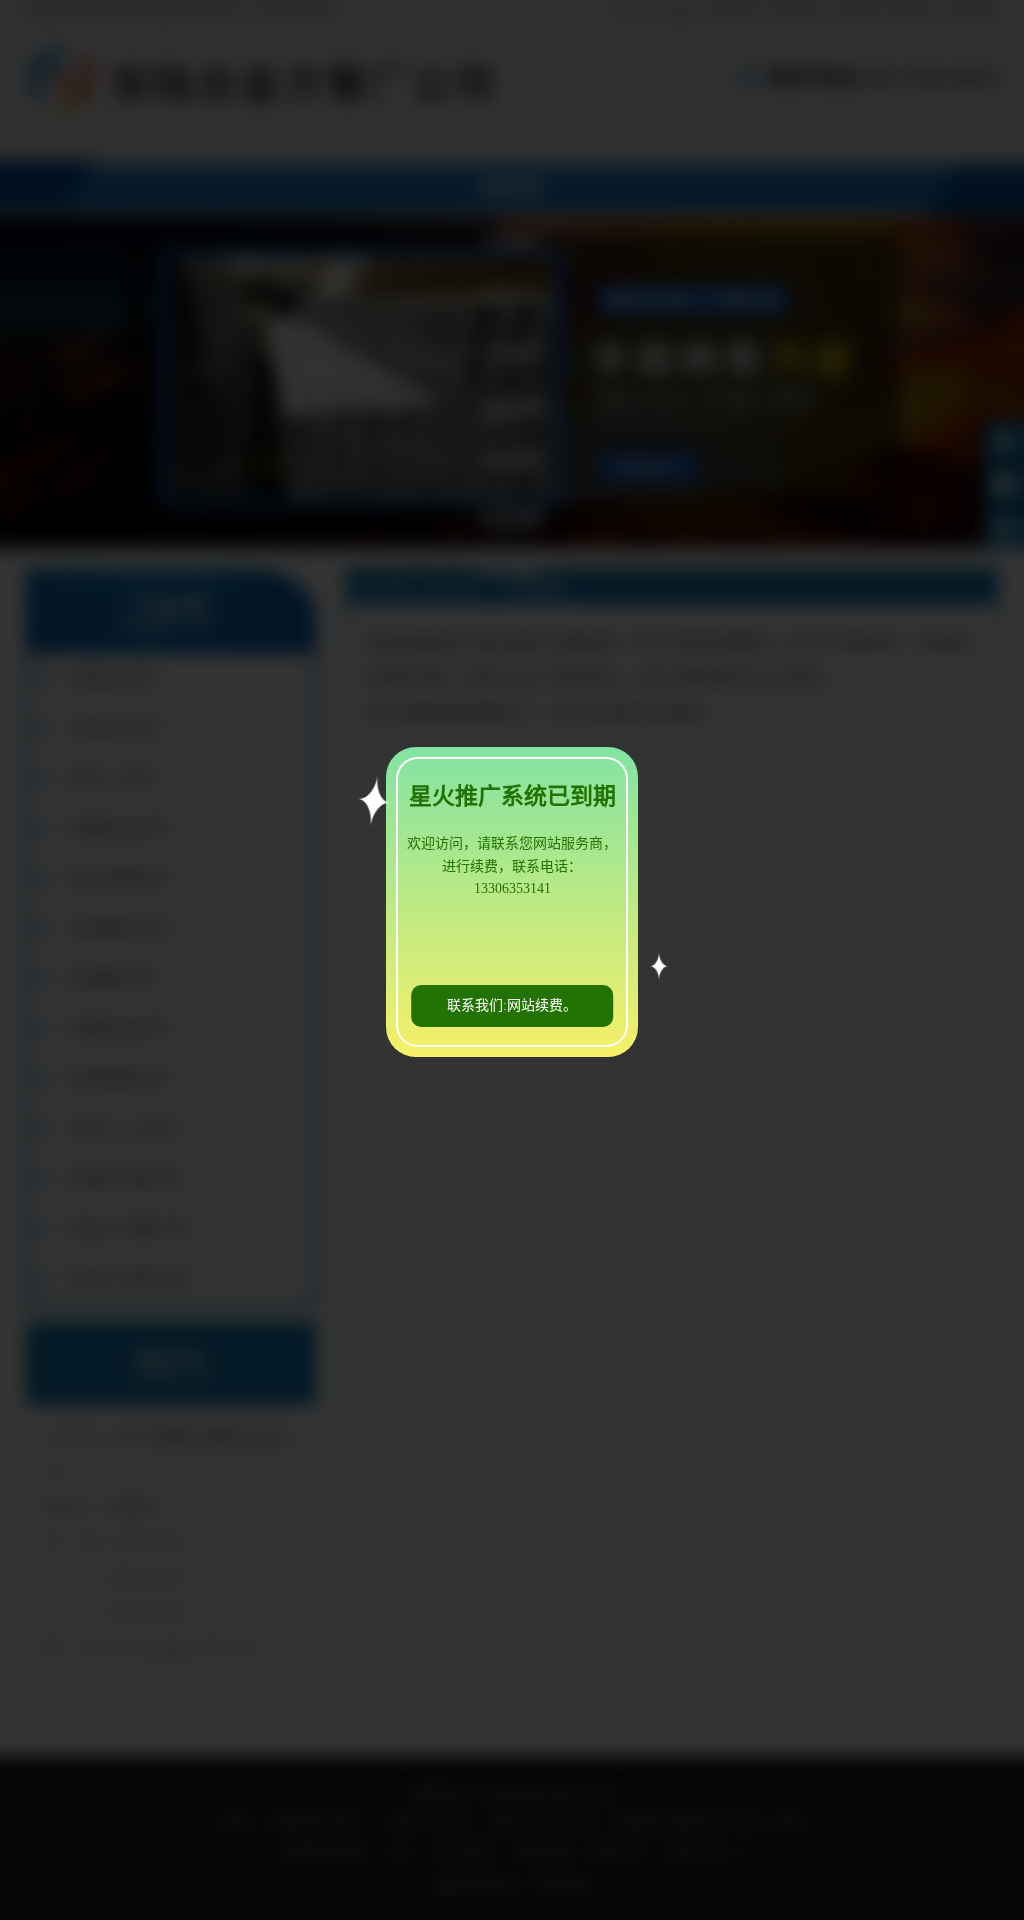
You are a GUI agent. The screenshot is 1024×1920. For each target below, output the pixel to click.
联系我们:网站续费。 (512, 1005)
